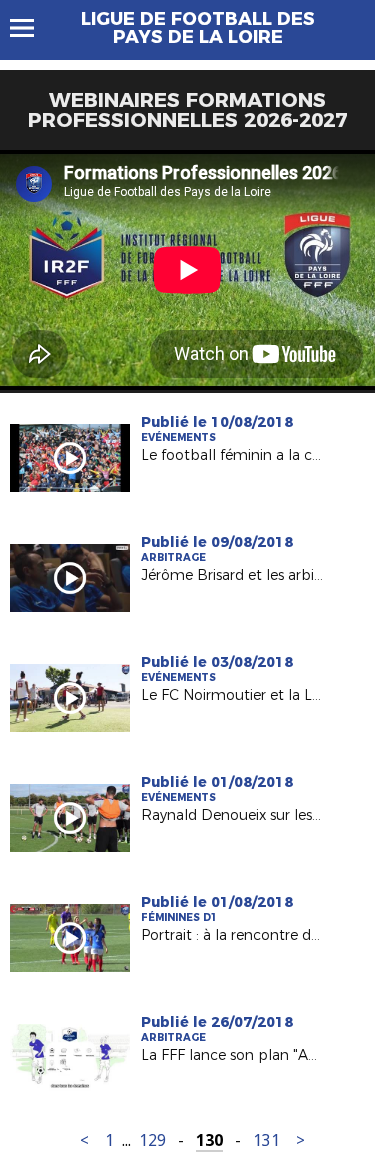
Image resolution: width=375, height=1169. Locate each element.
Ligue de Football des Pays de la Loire (198, 28)
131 (266, 1140)
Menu (31, 28)
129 (152, 1140)
